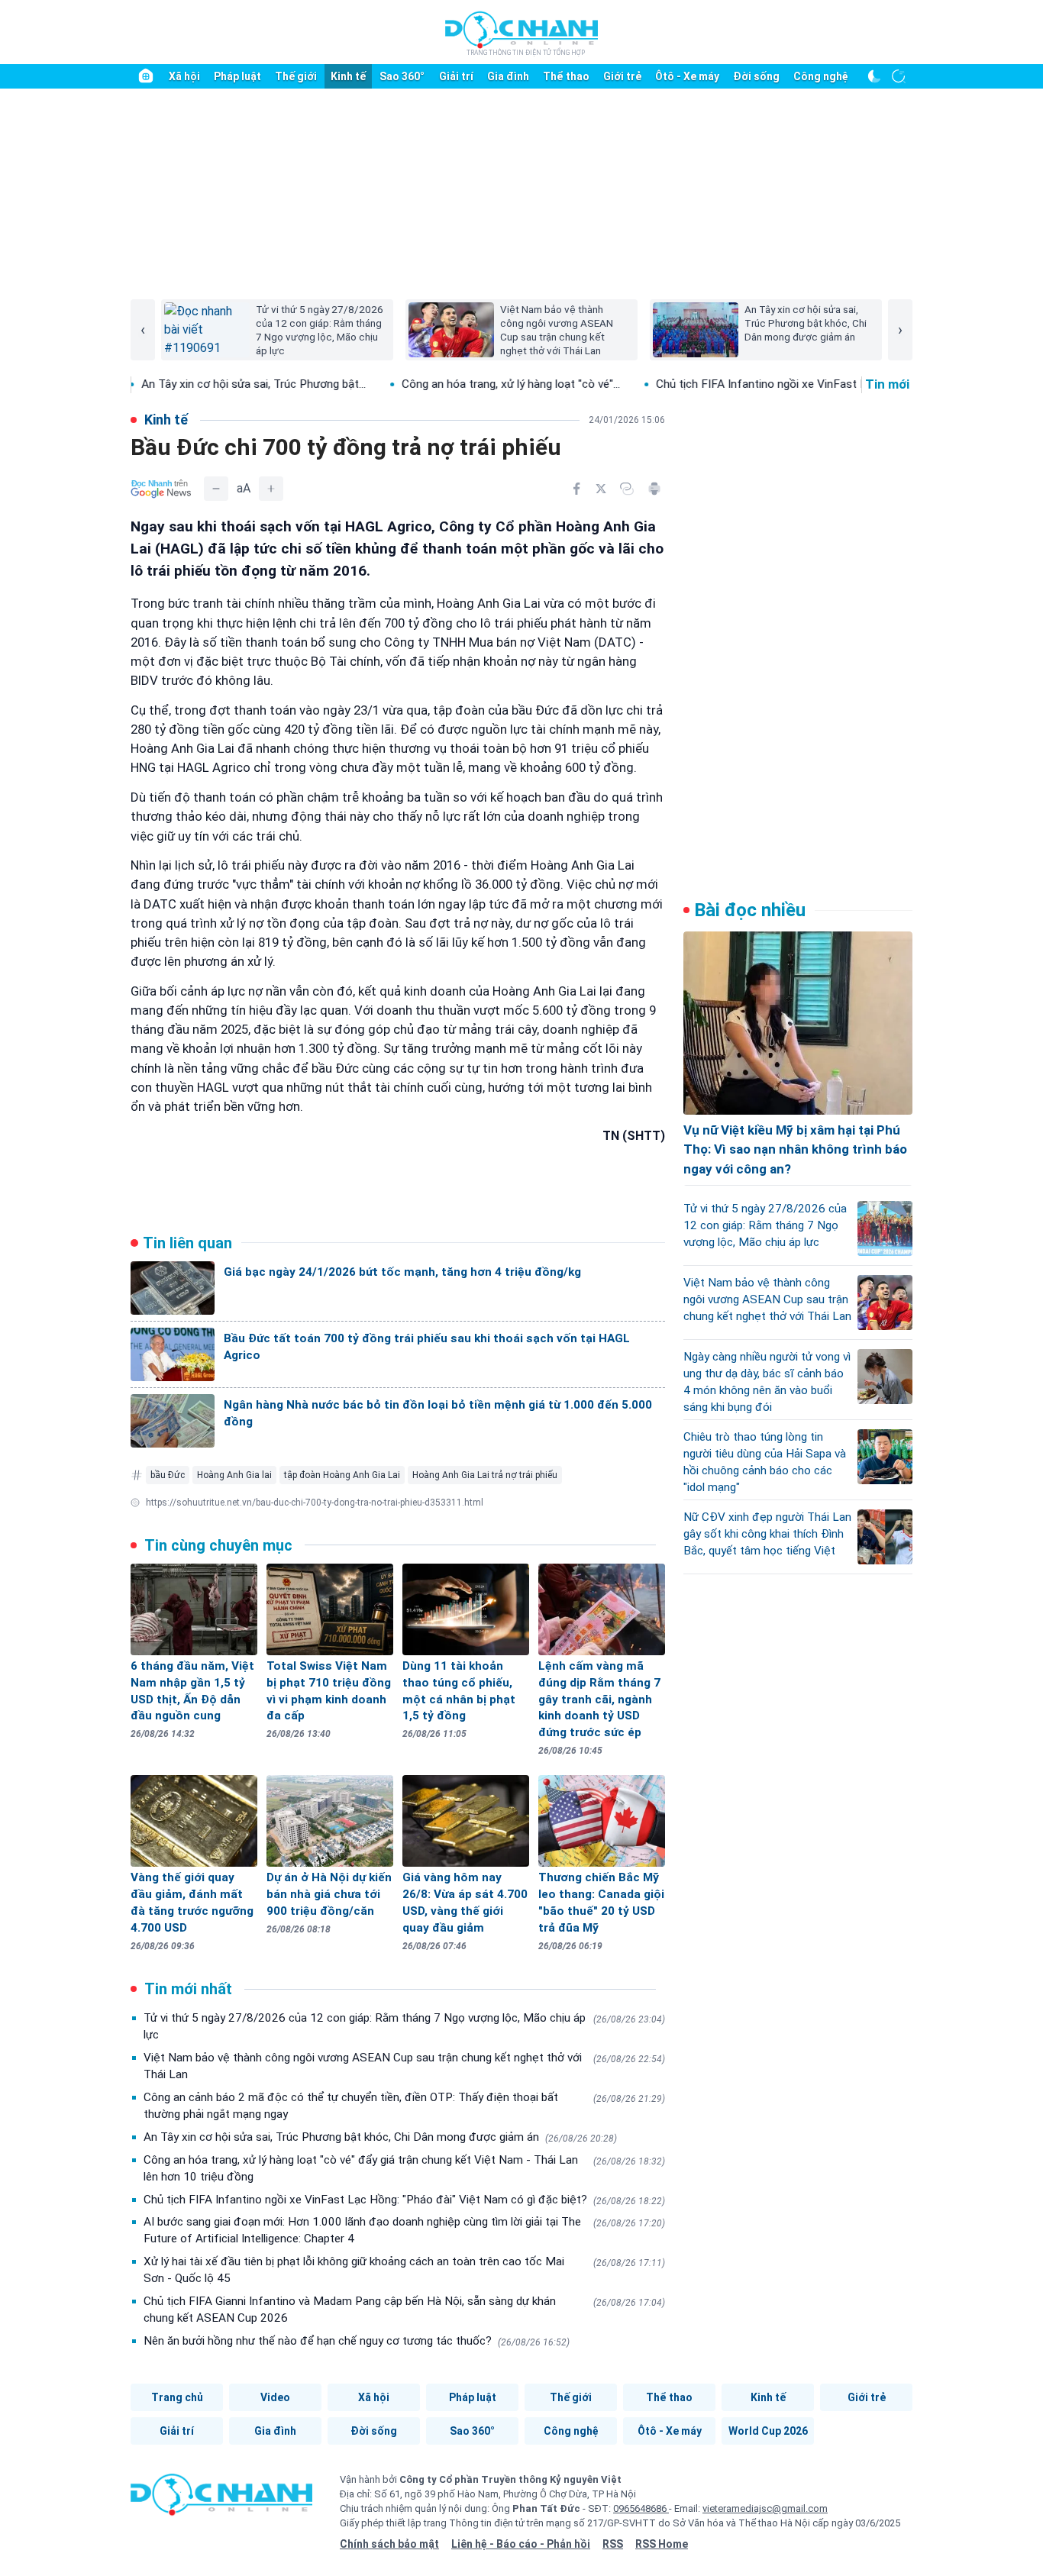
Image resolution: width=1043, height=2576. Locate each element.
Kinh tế (348, 76)
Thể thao (566, 76)
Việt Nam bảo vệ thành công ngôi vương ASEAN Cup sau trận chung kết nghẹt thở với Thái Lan (404, 2066)
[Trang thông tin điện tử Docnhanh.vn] (521, 33)
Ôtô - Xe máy (687, 76)
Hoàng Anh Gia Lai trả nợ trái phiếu (485, 1475)
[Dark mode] (874, 76)
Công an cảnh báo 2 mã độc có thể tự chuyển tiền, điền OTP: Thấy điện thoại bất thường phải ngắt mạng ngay (404, 2106)
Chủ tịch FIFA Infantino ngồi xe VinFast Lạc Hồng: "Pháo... (732, 384)
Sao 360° (402, 76)
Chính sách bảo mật (389, 2544)
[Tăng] (271, 489)
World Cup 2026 (768, 2431)
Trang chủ (177, 2397)
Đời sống (756, 76)
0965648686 (641, 2508)
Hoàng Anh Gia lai (234, 1475)
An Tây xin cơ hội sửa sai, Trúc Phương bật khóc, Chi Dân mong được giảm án (380, 2137)
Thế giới (296, 76)
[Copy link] (627, 489)
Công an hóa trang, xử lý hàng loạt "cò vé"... (439, 384)
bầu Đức (168, 1475)
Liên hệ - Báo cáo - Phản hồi (521, 2544)
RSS (613, 2544)
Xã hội (184, 76)
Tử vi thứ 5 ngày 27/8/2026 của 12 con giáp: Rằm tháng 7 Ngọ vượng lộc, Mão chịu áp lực (404, 2026)
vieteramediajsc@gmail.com (765, 2508)
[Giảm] (216, 489)
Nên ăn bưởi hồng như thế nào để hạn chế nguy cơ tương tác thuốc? (357, 2341)
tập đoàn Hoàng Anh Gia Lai (342, 1475)
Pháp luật (237, 76)
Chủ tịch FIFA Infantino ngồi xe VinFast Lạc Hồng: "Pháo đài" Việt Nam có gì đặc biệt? (404, 2200)
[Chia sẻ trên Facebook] (576, 489)
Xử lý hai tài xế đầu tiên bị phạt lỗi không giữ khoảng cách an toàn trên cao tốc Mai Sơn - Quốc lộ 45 (404, 2270)
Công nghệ (821, 76)
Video (275, 2397)
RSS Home (662, 2544)
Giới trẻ (622, 76)
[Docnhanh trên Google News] (161, 489)
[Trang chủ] (146, 76)
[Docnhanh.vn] (221, 2500)
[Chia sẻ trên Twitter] (601, 489)
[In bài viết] (654, 489)
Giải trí (456, 76)
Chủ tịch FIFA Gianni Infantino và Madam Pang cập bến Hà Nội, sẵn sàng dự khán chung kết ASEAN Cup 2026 (404, 2310)
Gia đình (508, 76)
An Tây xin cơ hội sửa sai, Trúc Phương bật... (182, 384)
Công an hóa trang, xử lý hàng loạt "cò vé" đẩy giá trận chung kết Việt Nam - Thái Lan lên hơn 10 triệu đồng (404, 2168)
